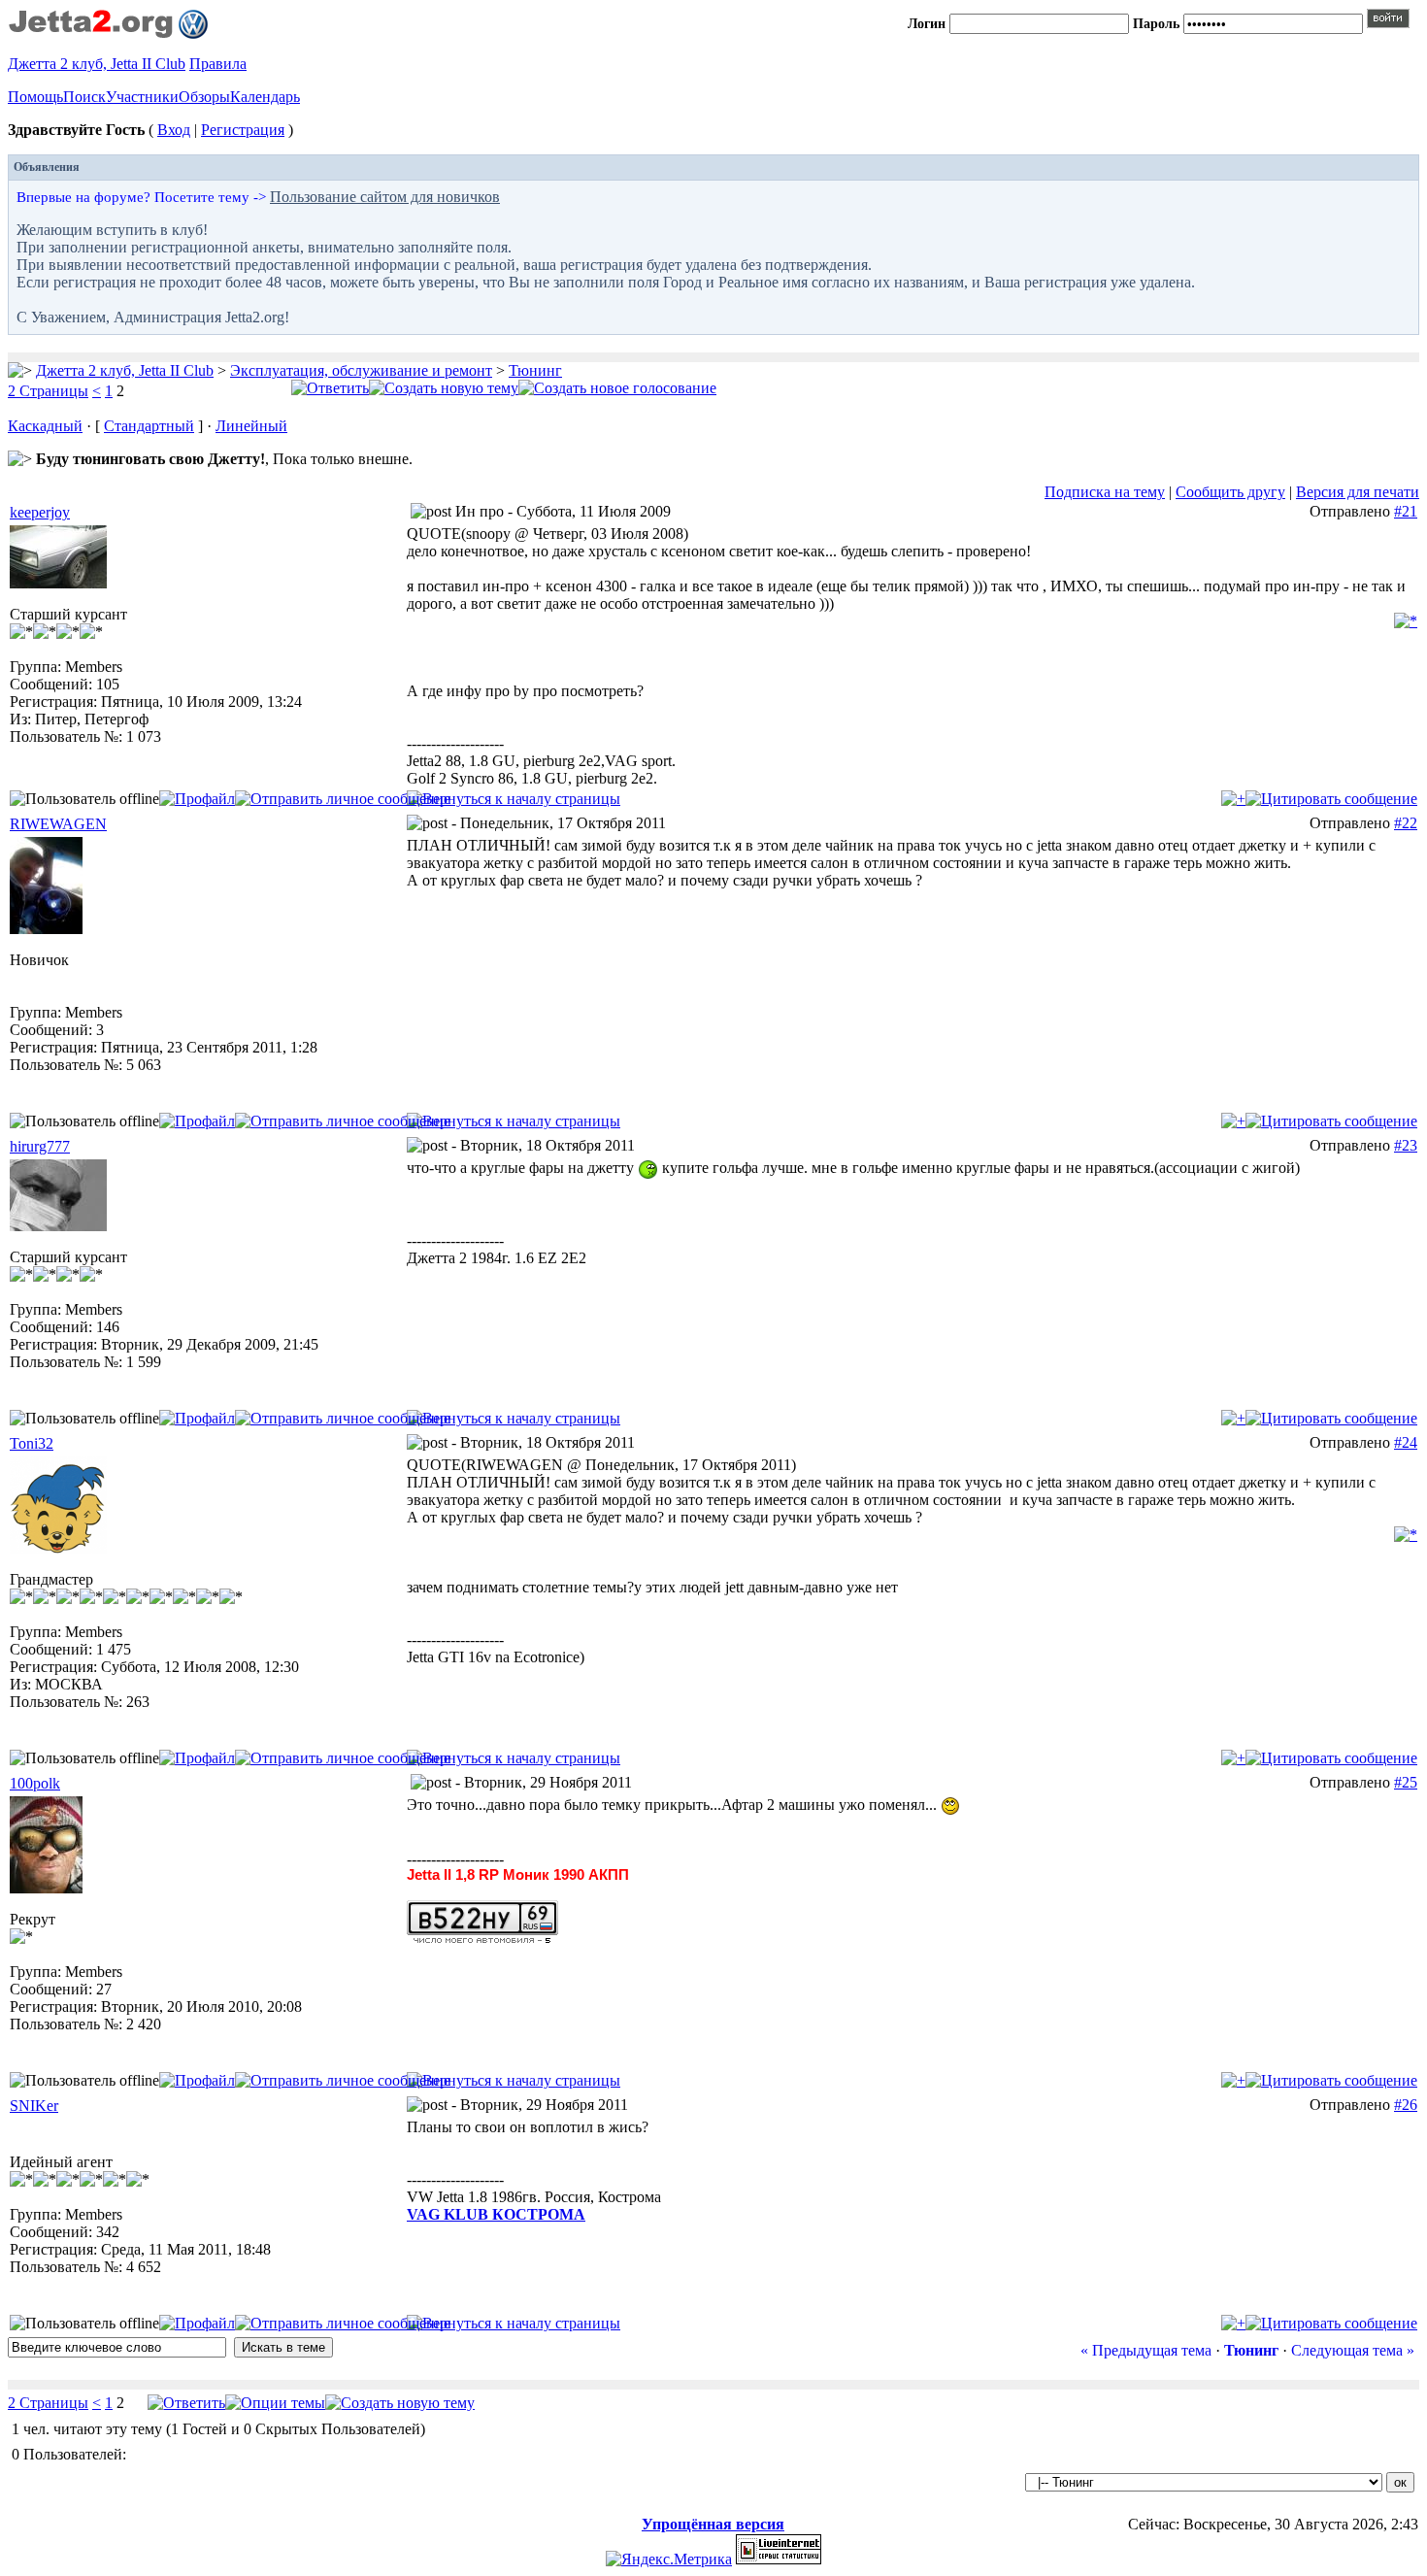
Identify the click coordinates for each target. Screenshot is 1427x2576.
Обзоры (204, 97)
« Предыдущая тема (1146, 2350)
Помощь (35, 97)
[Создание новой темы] (444, 388)
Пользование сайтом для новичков (385, 197)
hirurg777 (40, 1146)
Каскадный (45, 426)
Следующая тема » (1353, 2350)
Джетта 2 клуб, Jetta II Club (97, 64)
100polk (35, 1783)
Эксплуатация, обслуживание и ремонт (361, 370)
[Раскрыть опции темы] (275, 2403)
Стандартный (149, 426)
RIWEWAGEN (58, 824)
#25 (1406, 1782)
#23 (1406, 1145)
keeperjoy (40, 512)
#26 (1406, 2105)
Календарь (265, 97)
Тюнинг (535, 370)
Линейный (251, 426)
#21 (1406, 511)
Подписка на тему (1105, 492)
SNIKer (34, 2106)
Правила (218, 64)
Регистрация (243, 130)
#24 (1406, 1442)
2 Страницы (48, 391)
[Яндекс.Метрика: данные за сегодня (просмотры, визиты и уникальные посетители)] (669, 2559)
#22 (1406, 823)
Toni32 (32, 1443)
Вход (174, 130)
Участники (142, 97)
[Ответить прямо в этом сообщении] (1331, 799)
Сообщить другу (1230, 492)
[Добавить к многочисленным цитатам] (1233, 799)
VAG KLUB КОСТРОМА (496, 2214)
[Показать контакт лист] (197, 799)
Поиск (84, 97)
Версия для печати (1358, 492)
